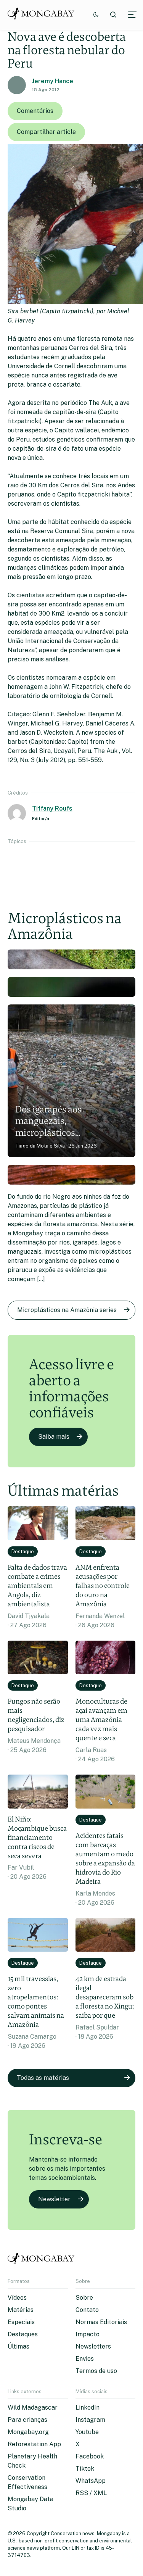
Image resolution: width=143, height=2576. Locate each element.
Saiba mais (54, 1437)
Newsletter (54, 2199)
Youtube (87, 2432)
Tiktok (85, 2469)
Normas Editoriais (101, 2322)
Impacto (88, 2334)
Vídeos (17, 2298)
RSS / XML (91, 2493)
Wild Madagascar (33, 2408)
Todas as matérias (43, 2078)
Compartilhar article (46, 132)
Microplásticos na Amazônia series (67, 1310)
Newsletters (93, 2346)
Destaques (23, 2334)
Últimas (18, 2346)
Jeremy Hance (53, 81)
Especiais (21, 2322)
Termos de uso (96, 2371)
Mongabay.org (28, 2432)
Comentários (35, 111)
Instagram (90, 2420)
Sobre (84, 2298)
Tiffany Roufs (52, 808)
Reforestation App (34, 2444)
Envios (85, 2359)
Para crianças (27, 2420)
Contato (87, 2310)
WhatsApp (91, 2481)
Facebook (90, 2456)
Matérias (21, 2310)
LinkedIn (88, 2408)
